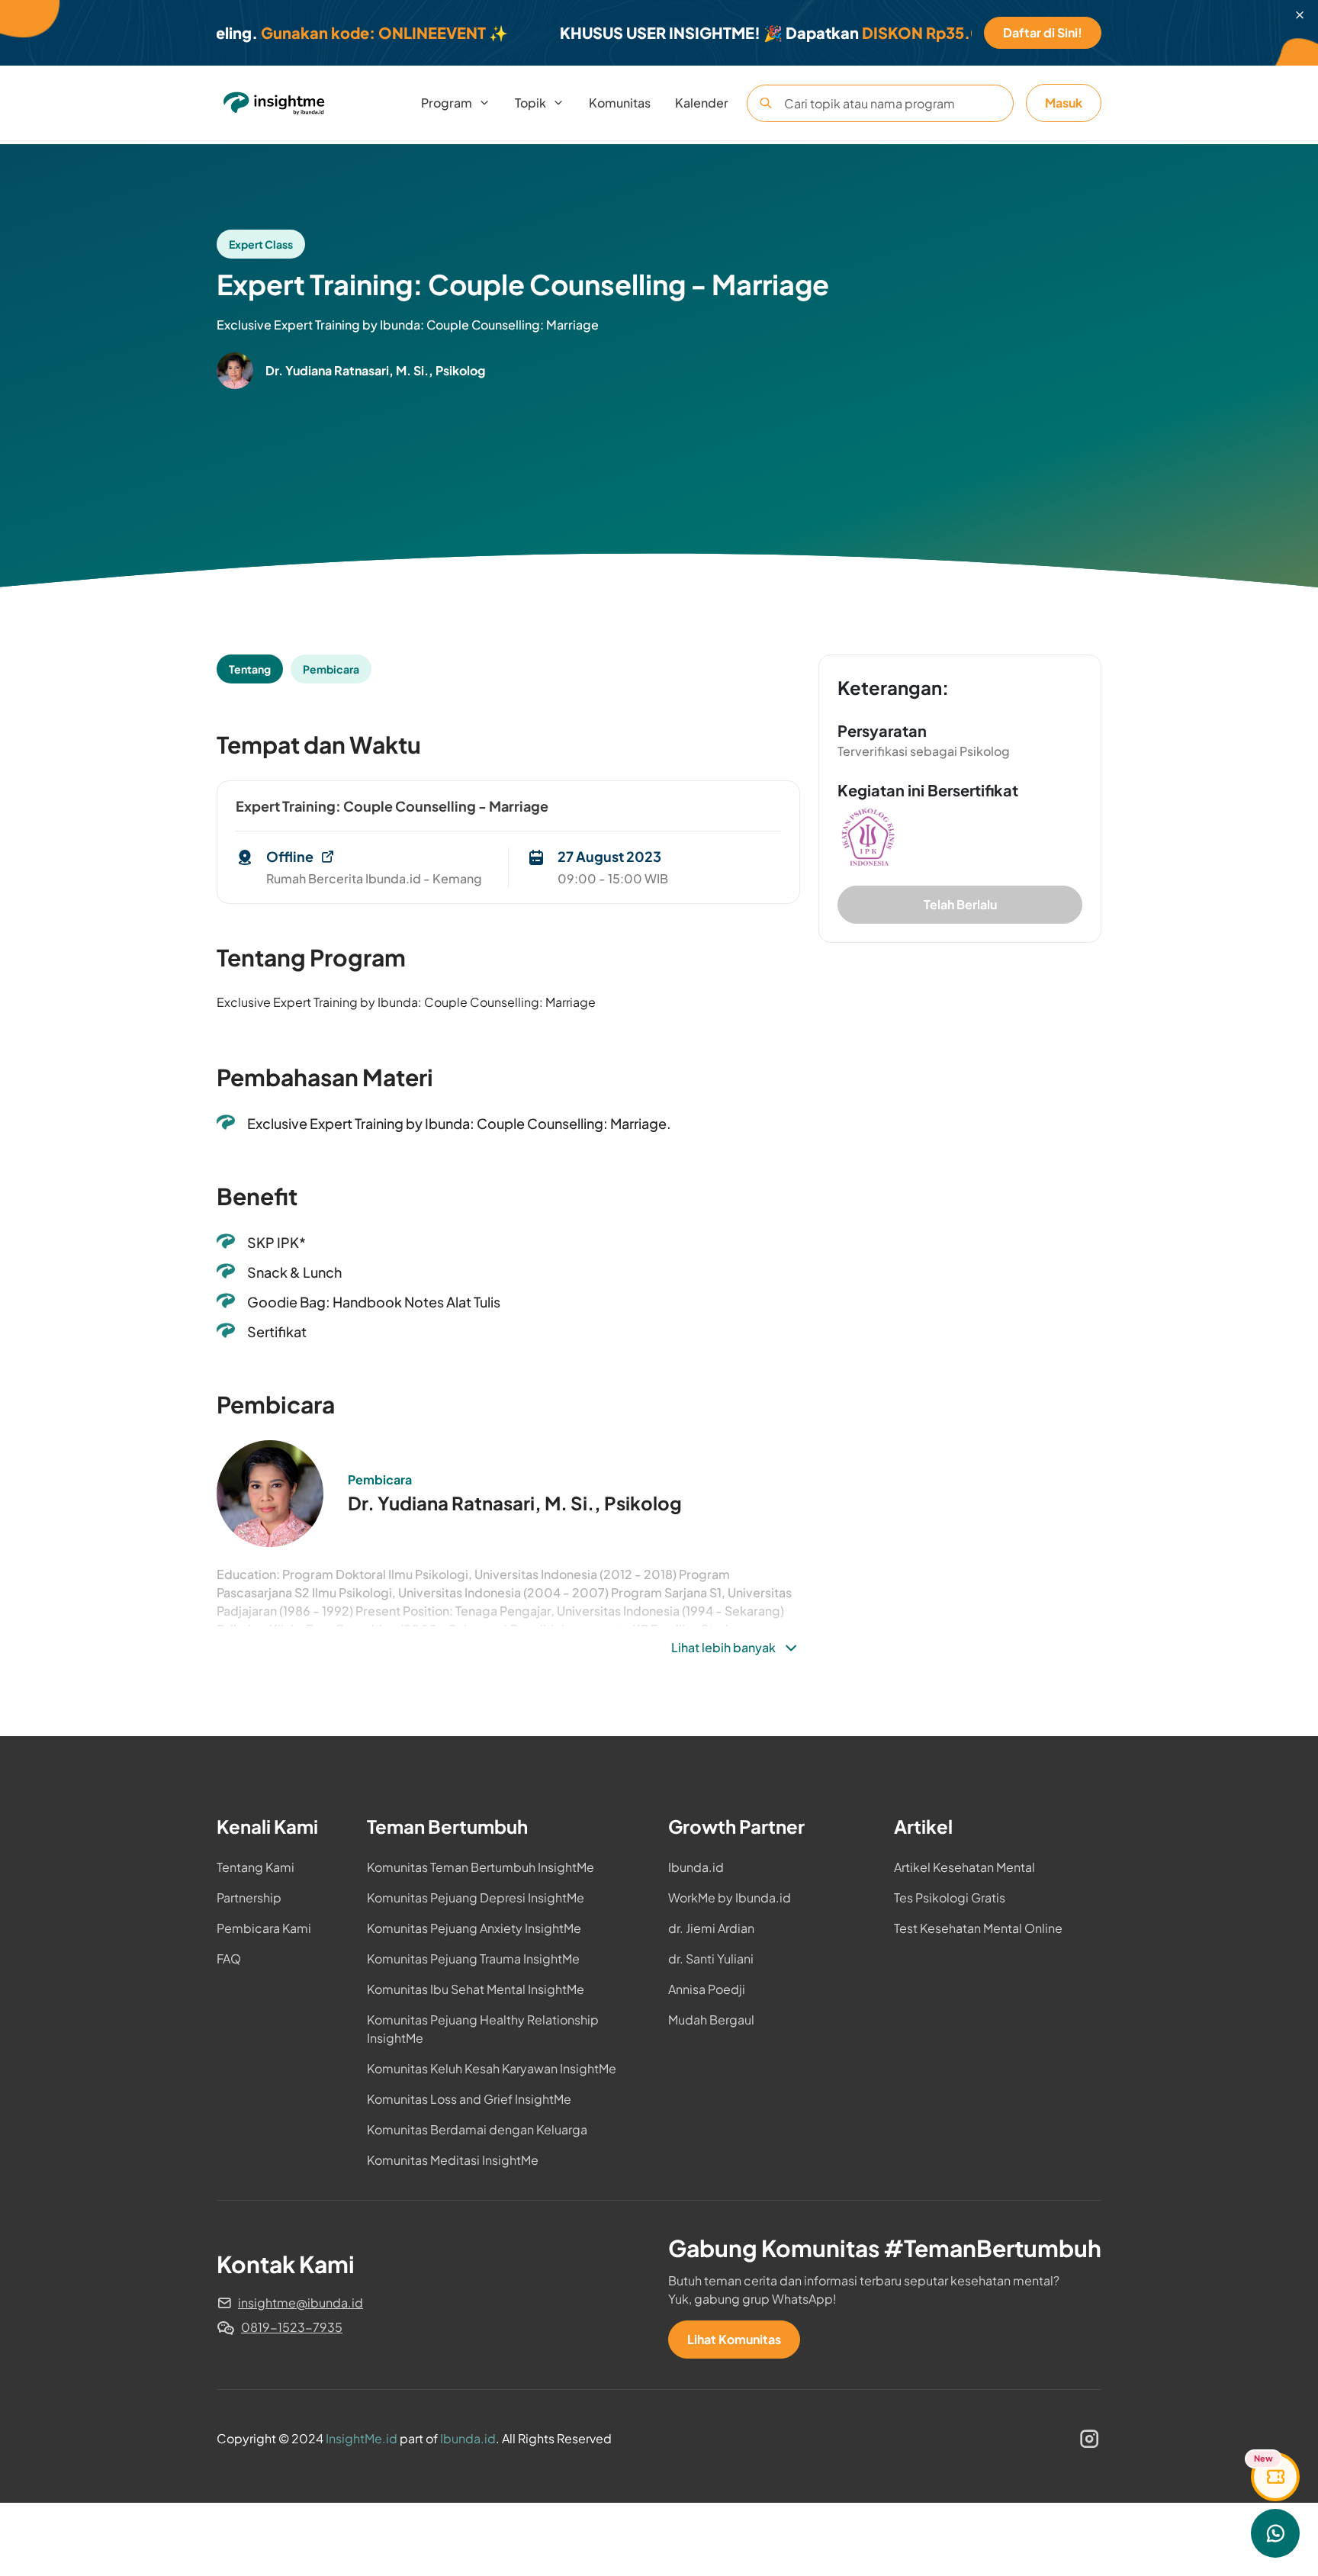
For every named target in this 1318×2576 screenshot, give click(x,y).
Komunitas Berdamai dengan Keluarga (477, 2129)
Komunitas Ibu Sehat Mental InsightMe (476, 1989)
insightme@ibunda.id (301, 2303)
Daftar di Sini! (1043, 32)
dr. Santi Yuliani (711, 1959)
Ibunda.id (696, 1867)
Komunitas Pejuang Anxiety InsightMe (474, 1928)
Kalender (702, 103)
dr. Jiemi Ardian (711, 1928)
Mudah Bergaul (711, 2020)
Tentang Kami (256, 1867)
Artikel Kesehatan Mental (964, 1867)
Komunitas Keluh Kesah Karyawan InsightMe (492, 2068)
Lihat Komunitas (734, 2339)
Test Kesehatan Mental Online (978, 1928)
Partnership (249, 1897)
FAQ (229, 1959)
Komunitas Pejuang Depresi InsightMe (476, 1897)
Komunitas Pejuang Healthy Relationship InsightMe (483, 2029)
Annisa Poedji (707, 1989)
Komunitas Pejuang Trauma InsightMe (473, 1959)
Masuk (1064, 103)
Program (447, 103)
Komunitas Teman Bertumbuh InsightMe (481, 1867)
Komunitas (620, 103)
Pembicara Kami (264, 1928)
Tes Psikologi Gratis (950, 1897)
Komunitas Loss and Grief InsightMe (469, 2099)
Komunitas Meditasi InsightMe (453, 2160)
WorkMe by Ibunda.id (730, 1897)
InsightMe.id (362, 2438)
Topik (530, 103)
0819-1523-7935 (292, 2327)
